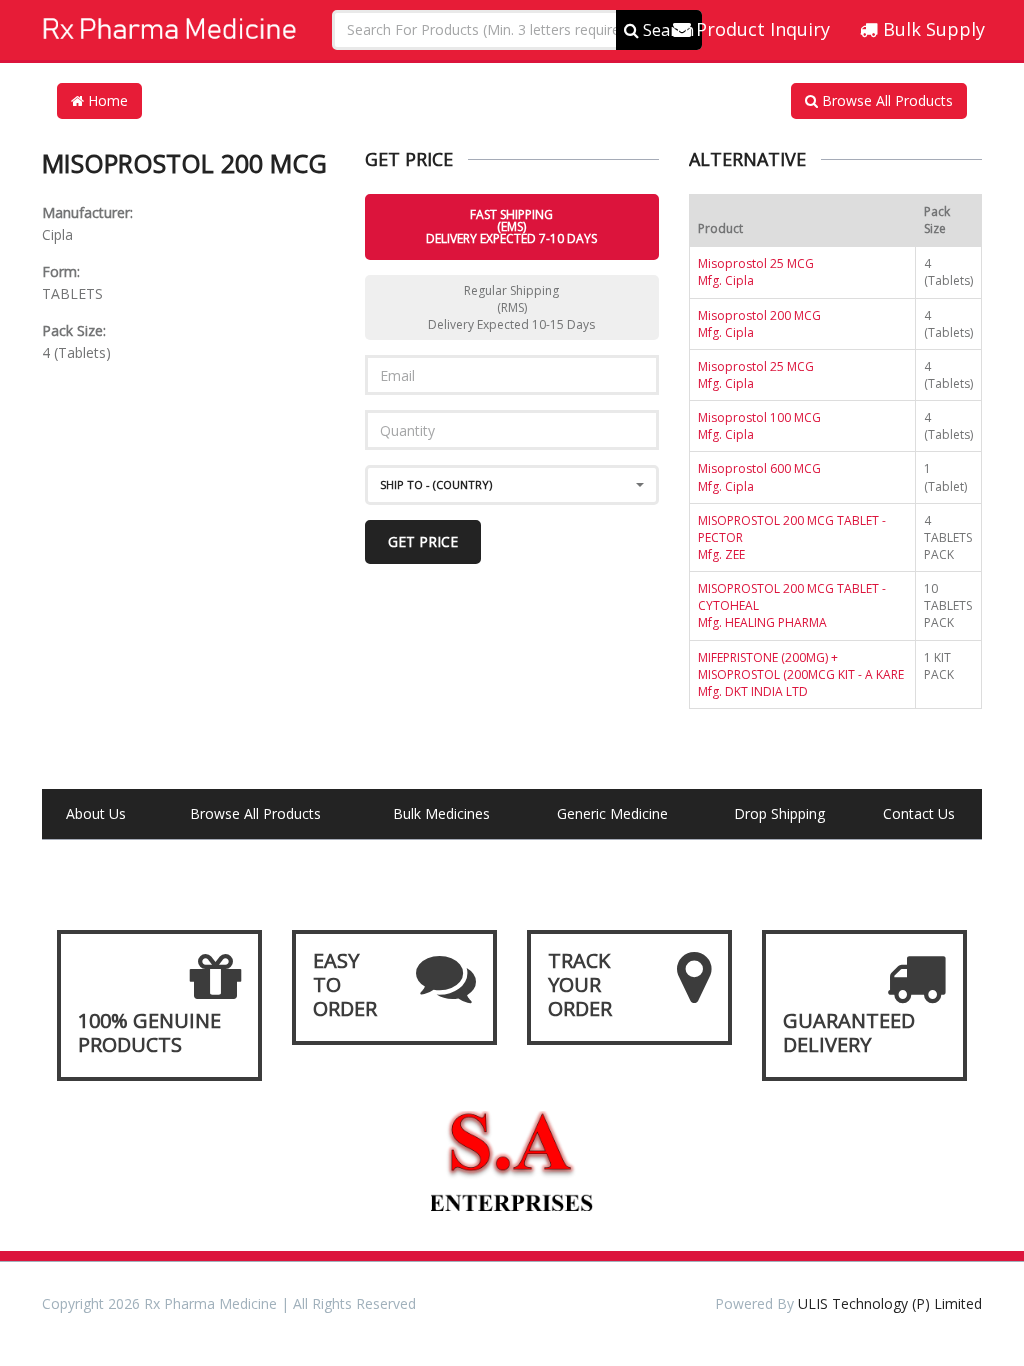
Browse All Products (885, 100)
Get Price (423, 541)
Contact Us (919, 813)
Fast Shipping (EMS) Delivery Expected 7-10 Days (511, 226)
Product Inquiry (760, 29)
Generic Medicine (612, 813)
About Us (96, 813)
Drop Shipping (779, 813)
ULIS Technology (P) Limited (890, 1303)
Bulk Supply (931, 29)
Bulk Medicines (441, 813)
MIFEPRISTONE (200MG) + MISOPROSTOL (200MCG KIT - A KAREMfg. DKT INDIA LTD (801, 674)
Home (106, 100)
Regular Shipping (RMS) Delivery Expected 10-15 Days (511, 307)
